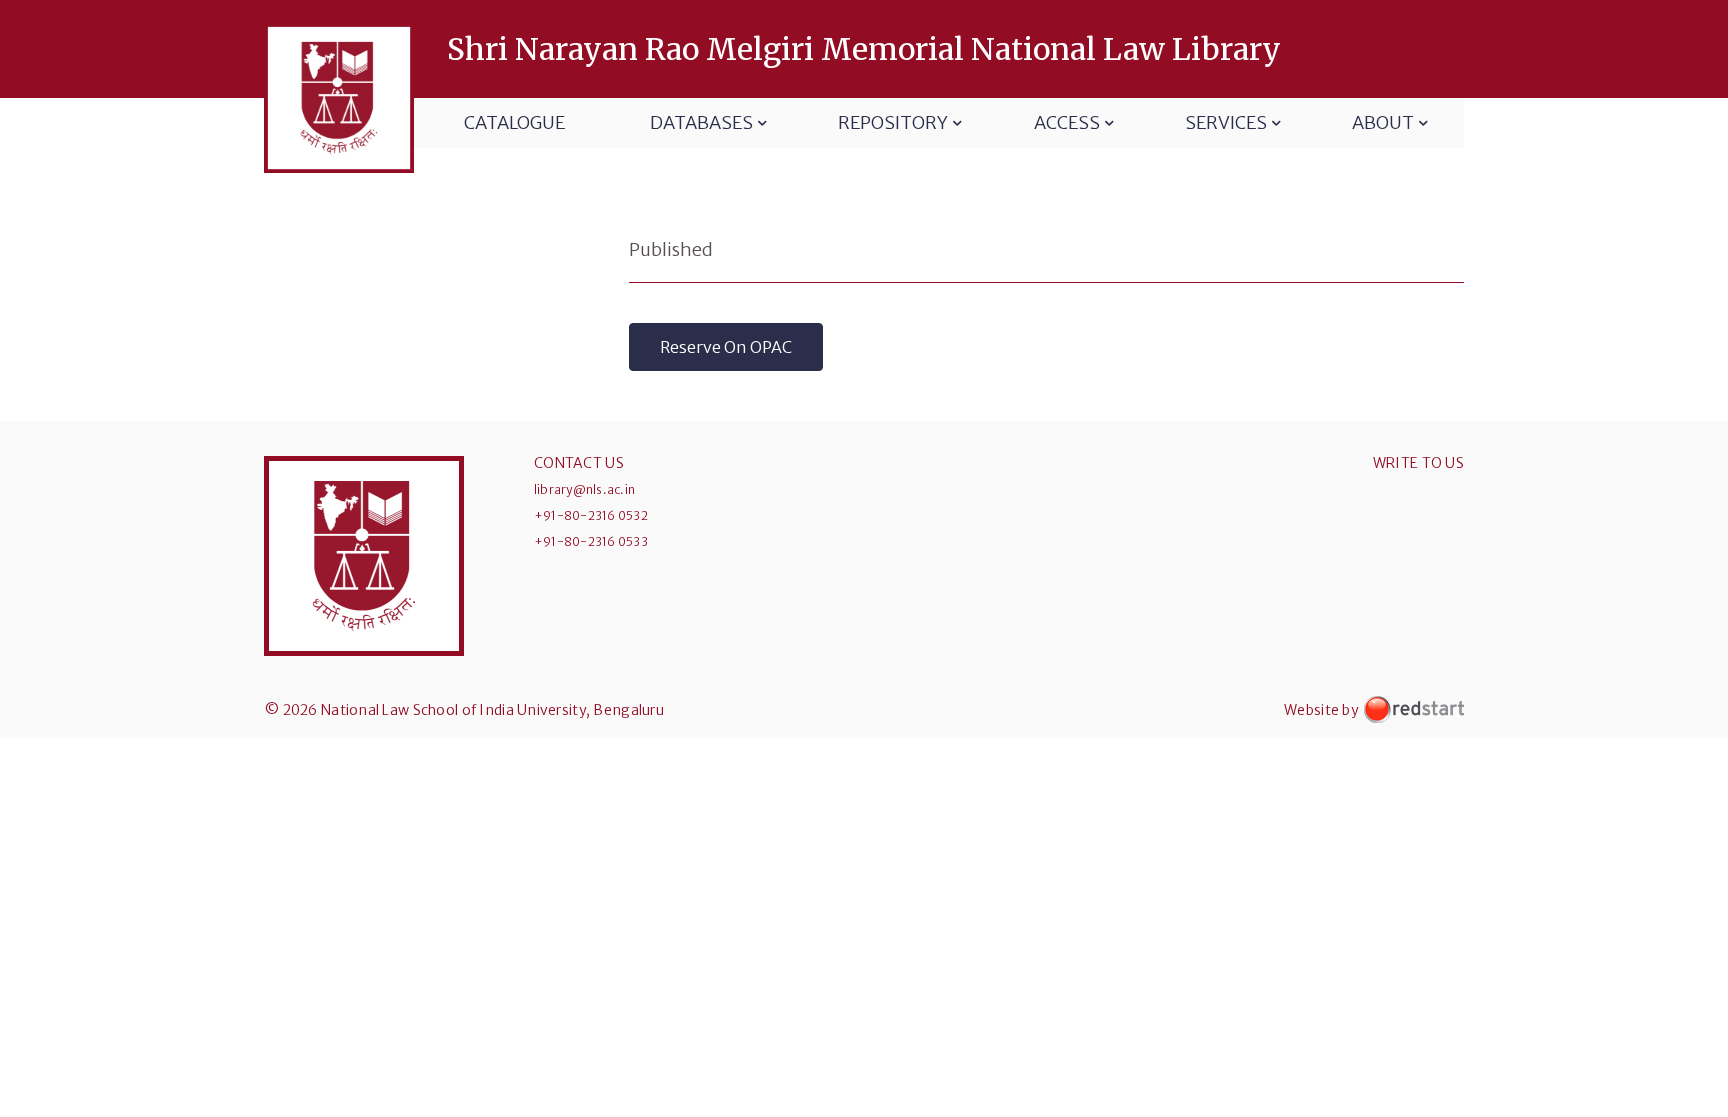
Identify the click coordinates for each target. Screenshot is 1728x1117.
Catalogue (514, 122)
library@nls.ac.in (584, 489)
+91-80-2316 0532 (591, 515)
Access (1067, 122)
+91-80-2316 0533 (591, 541)
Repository (893, 122)
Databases (701, 122)
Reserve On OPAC (726, 347)
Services (1226, 122)
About (1383, 122)
